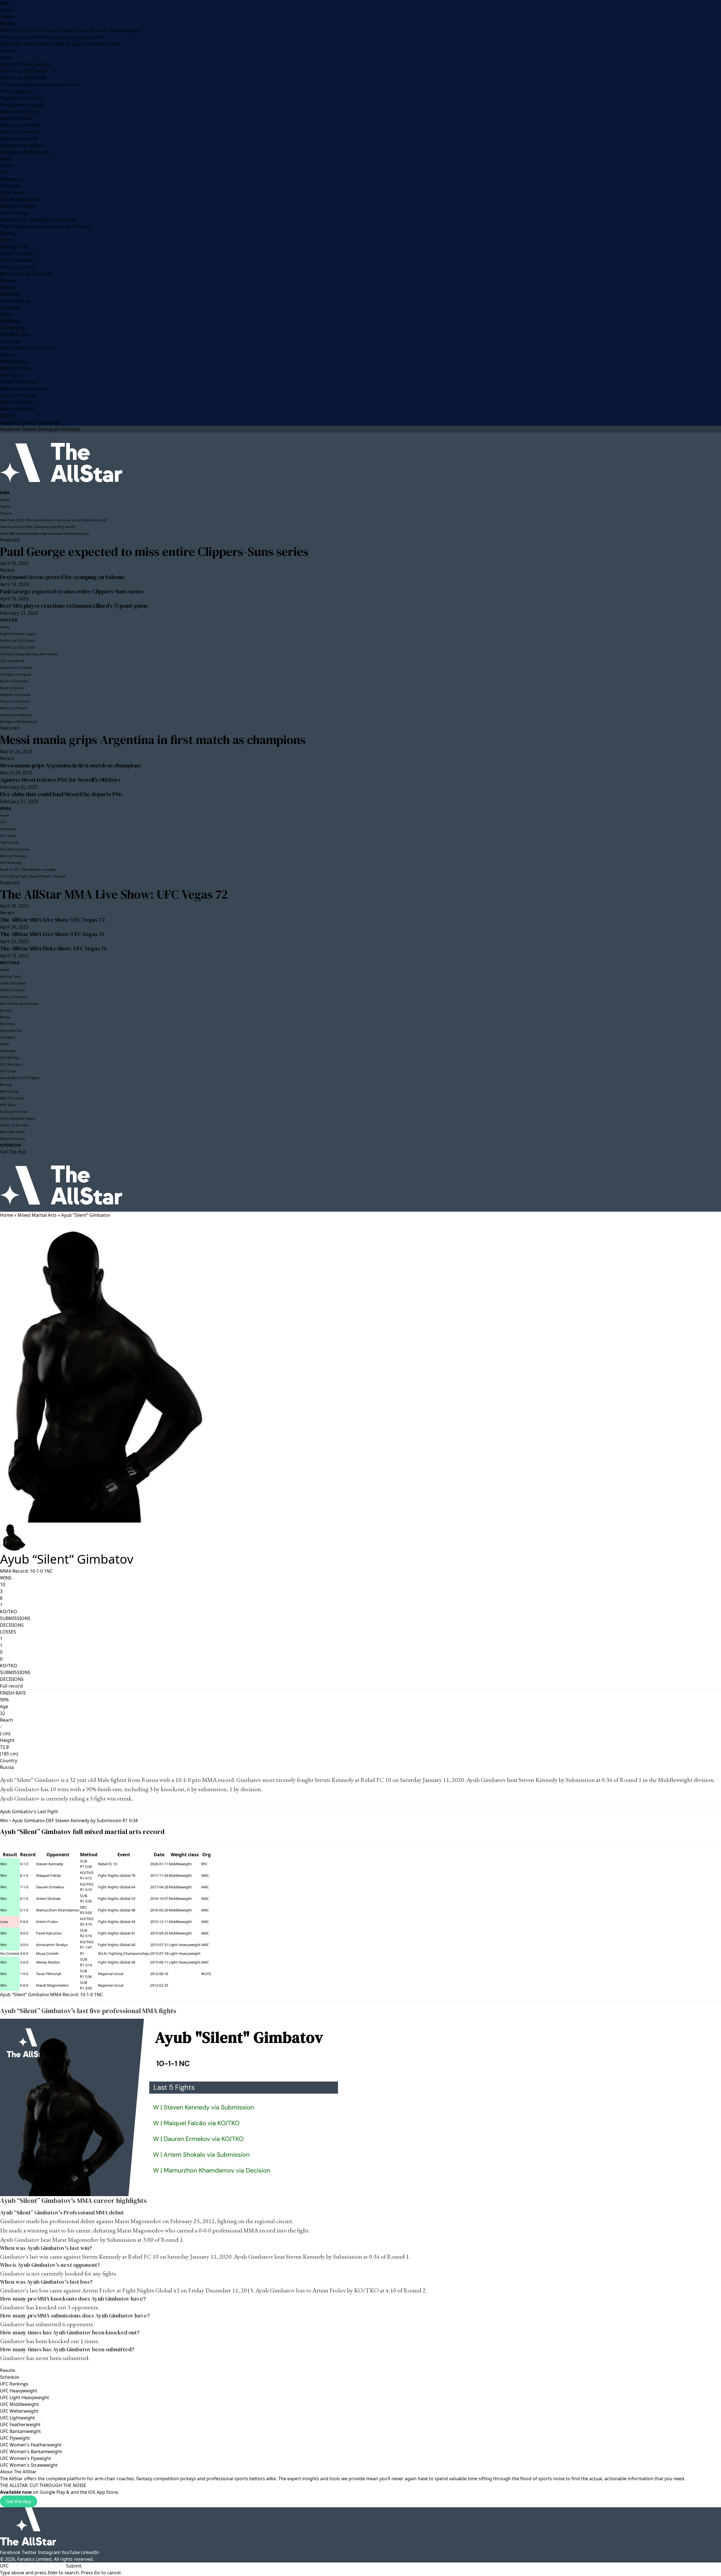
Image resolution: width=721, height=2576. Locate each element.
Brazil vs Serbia (16, 118)
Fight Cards (12, 193)
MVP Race (11, 375)
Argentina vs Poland (21, 98)
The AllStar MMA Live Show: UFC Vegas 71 (52, 934)
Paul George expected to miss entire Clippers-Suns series (154, 551)
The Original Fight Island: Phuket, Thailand (45, 226)
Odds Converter (17, 260)
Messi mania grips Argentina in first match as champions (153, 740)
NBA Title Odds (16, 368)
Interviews (11, 179)
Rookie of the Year (19, 382)
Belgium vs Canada (20, 125)
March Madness (17, 409)
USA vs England (16, 91)
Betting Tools (14, 247)
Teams (7, 17)
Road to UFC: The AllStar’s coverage (38, 220)
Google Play (52, 2492)
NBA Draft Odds (17, 402)
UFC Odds (11, 186)
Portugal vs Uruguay (22, 105)
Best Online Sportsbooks (26, 274)
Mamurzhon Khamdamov (58, 1910)
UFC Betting (13, 328)
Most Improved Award (24, 389)
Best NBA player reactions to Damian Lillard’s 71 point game (74, 606)
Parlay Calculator (18, 267)
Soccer (7, 51)
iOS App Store (103, 2492)
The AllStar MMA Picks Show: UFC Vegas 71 (53, 948)
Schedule (10, 2377)
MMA (6, 159)
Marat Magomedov (52, 1985)
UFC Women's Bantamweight (31, 2452)
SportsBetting (15, 301)
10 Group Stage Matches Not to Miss (39, 84)
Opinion (9, 416)
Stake (6, 314)
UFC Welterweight (19, 2411)
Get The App (13, 1152)
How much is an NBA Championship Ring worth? (52, 37)
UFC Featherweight (20, 2425)
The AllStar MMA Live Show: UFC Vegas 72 (114, 894)
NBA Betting (13, 362)
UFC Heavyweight (19, 2391)
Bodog (7, 287)
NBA (5, 3)
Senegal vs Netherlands (25, 152)
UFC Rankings (15, 213)
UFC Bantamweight (20, 2431)
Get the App (19, 2501)
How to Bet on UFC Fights (27, 348)
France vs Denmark (21, 132)
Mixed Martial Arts (37, 1215)
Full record (11, 1686)
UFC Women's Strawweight (29, 2465)
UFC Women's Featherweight (31, 2445)
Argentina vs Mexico (22, 145)
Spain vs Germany (19, 112)
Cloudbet (10, 307)
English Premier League (25, 64)
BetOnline (11, 294)
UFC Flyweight (15, 2438)
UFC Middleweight (19, 2404)
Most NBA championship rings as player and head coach (60, 44)
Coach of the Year (19, 395)
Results (8, 2370)
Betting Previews (18, 206)
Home (6, 10)
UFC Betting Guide (19, 199)
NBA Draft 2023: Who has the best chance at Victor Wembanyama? (71, 30)
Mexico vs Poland (18, 139)
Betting (8, 233)
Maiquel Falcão (49, 1875)
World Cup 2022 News (23, 71)
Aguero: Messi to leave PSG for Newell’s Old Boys (60, 780)
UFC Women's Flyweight (25, 2458)
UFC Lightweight (17, 2418)
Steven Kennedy (334, 1780)
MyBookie (11, 321)
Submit (74, 2566)
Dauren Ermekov (50, 1887)
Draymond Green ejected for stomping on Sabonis (62, 577)
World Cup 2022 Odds (23, 78)
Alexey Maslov (48, 1962)
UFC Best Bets (15, 335)
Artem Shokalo (48, 1898)
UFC (4, 172)
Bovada (8, 280)
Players (8, 24)
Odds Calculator (17, 253)
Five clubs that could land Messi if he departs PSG (61, 794)
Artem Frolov (47, 1922)
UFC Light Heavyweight (25, 2397)
